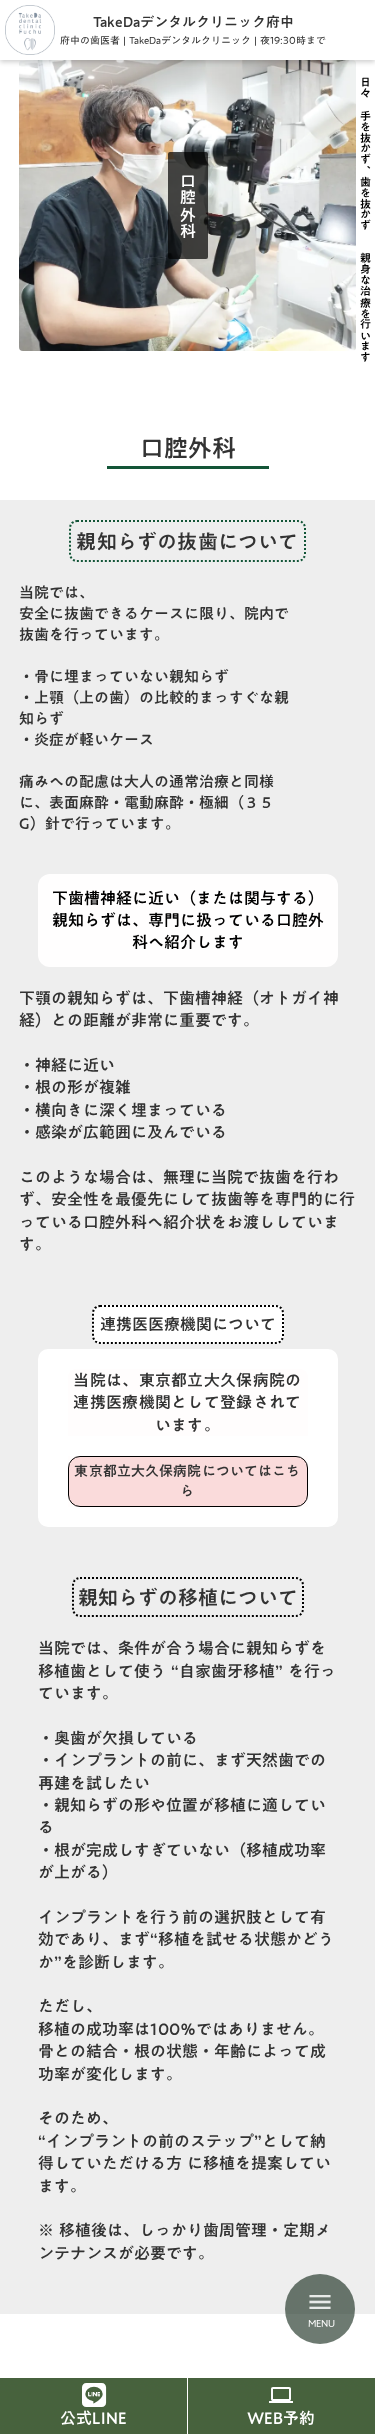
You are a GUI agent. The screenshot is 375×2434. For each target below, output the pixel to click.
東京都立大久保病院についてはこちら (187, 1481)
